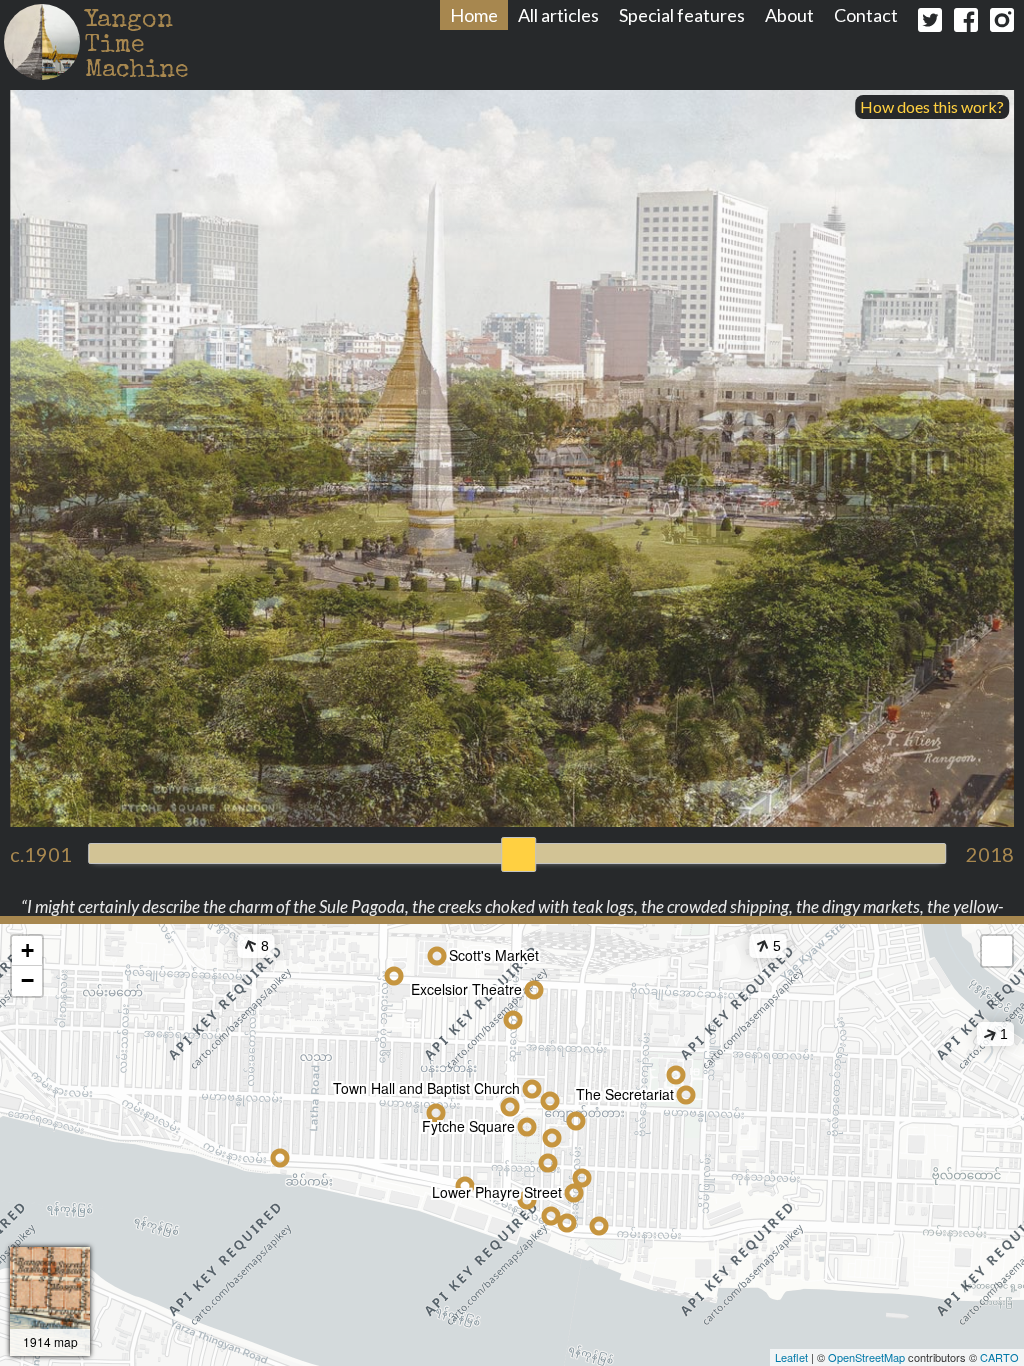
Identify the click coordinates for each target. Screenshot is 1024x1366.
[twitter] (930, 24)
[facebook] (966, 24)
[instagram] (1002, 24)
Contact (866, 15)
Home (474, 15)
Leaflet (791, 1357)
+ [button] (27, 950)
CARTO (999, 1357)
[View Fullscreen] (997, 951)
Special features (682, 15)
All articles (558, 15)
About (789, 15)
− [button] (27, 980)
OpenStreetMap (866, 1357)
